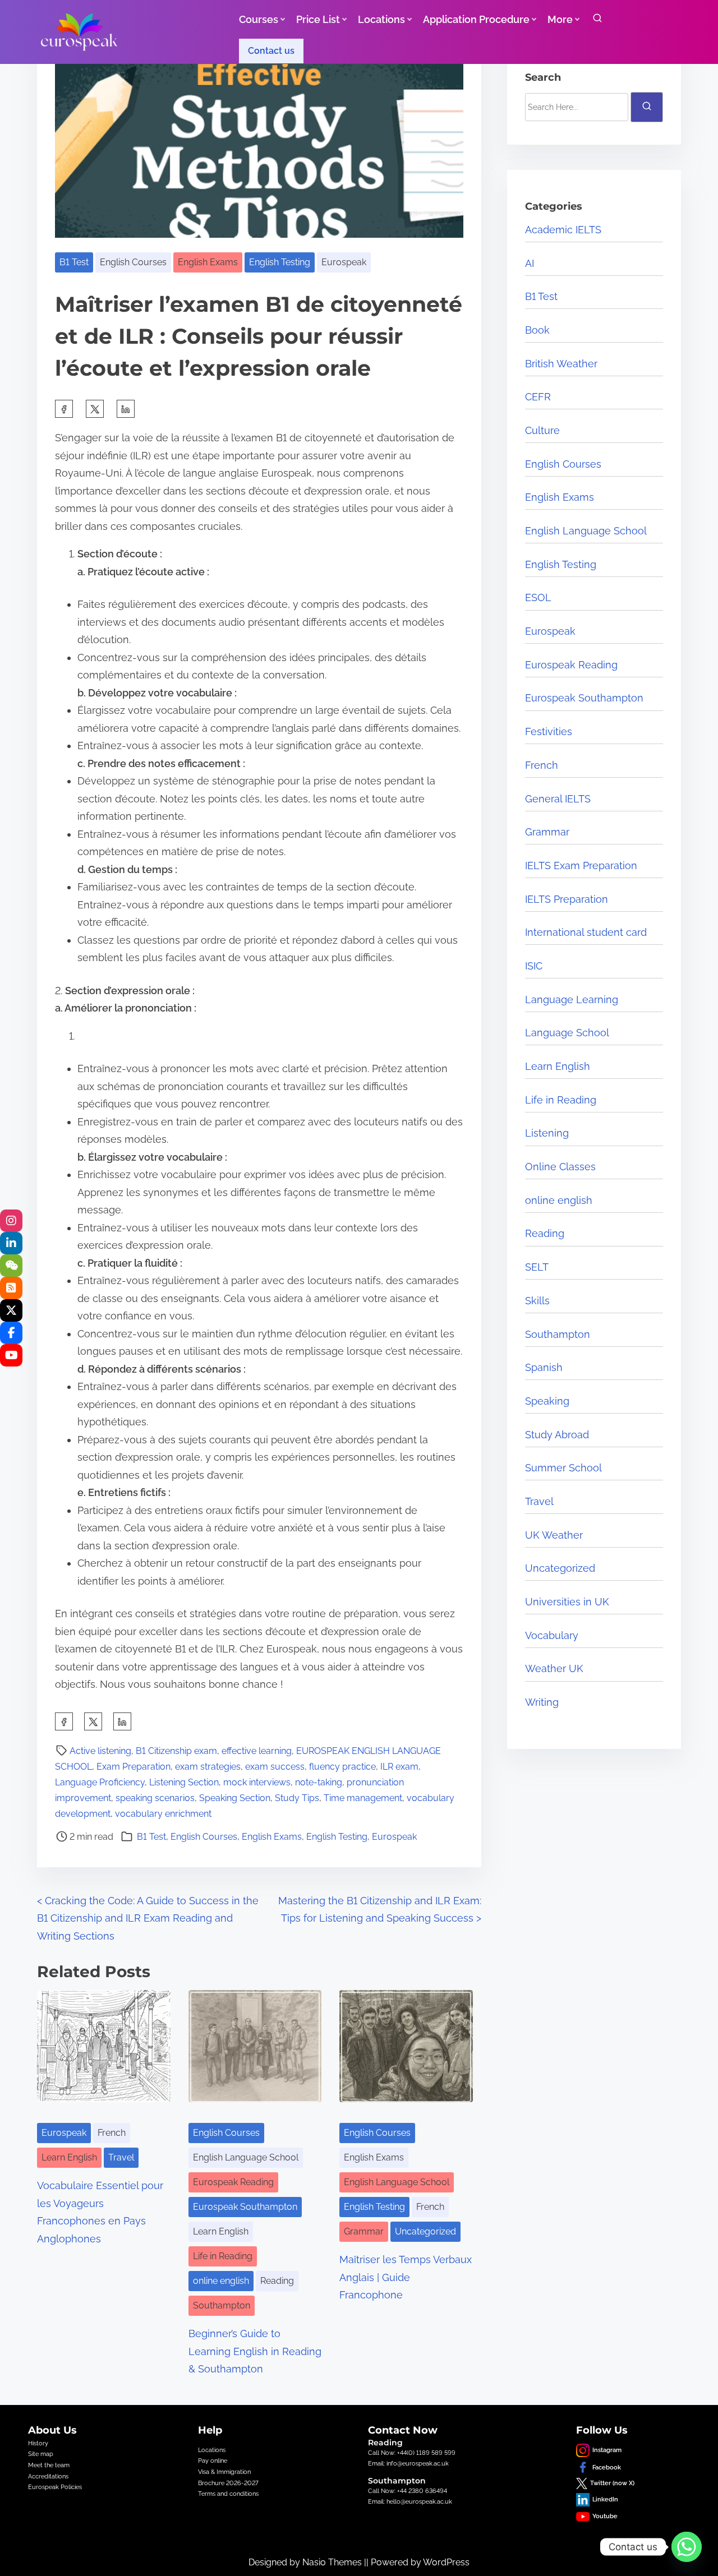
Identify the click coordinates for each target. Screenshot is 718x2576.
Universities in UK (567, 1602)
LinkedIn (605, 2499)
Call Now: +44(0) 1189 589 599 (412, 2453)
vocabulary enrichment (163, 1814)
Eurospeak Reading (233, 2182)
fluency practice (342, 1767)
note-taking (319, 1782)
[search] (597, 20)
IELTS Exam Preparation (581, 865)
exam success (275, 1767)
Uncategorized (425, 2231)
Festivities (549, 731)
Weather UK (554, 1668)
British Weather (561, 364)
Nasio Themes (333, 2562)
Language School (567, 1033)
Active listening (100, 1751)
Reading (277, 2281)
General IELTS (558, 799)
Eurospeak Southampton (245, 2207)
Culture (542, 430)
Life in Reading (223, 2256)
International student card (586, 932)
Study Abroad (557, 1435)
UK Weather (554, 1535)
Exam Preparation (134, 1767)
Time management (363, 1798)
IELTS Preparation (567, 899)
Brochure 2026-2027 (228, 2483)
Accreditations (48, 2476)
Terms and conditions (228, 2494)
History (38, 2443)
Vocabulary (552, 1635)
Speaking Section (235, 1798)
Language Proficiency (100, 1782)
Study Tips (297, 1798)
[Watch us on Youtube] (11, 1355)
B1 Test (74, 262)
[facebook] (64, 409)
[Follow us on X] (11, 1310)
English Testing (280, 262)
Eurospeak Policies (55, 2487)
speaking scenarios (155, 1798)
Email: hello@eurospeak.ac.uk (410, 2501)
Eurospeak (344, 262)
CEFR (538, 397)
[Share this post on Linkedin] (126, 409)
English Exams (208, 262)
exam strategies (208, 1767)
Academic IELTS (563, 230)
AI (530, 263)
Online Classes (560, 1167)
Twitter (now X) (612, 2483)
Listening (547, 1133)
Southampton (222, 2305)
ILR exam (399, 1767)
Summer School (563, 1468)
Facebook (607, 2467)
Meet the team (49, 2465)
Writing (542, 1702)
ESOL (538, 597)
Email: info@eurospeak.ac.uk (408, 2463)
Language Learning (572, 1000)
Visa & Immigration (224, 2472)
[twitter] (95, 409)
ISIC (534, 966)
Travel (121, 2157)
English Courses (133, 262)
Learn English (69, 2157)
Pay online (213, 2460)
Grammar (364, 2231)
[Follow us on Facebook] (11, 1333)
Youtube (605, 2516)
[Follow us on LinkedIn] (11, 1243)
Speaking (547, 1401)
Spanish (544, 1367)
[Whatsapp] (687, 2547)
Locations (212, 2450)
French (112, 2133)
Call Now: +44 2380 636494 (408, 2491)
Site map (41, 2454)
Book (537, 330)
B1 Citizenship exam (176, 1751)
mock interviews (257, 1782)
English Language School (246, 2157)
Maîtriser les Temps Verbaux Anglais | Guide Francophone (406, 2277)
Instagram (607, 2450)
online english (221, 2281)
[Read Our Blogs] (11, 1288)
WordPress (446, 2562)
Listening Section (184, 1782)
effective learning (257, 1751)
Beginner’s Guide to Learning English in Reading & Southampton (255, 2351)
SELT (537, 1267)
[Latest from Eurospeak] (11, 1221)
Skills (537, 1301)
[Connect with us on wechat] (11, 1266)
